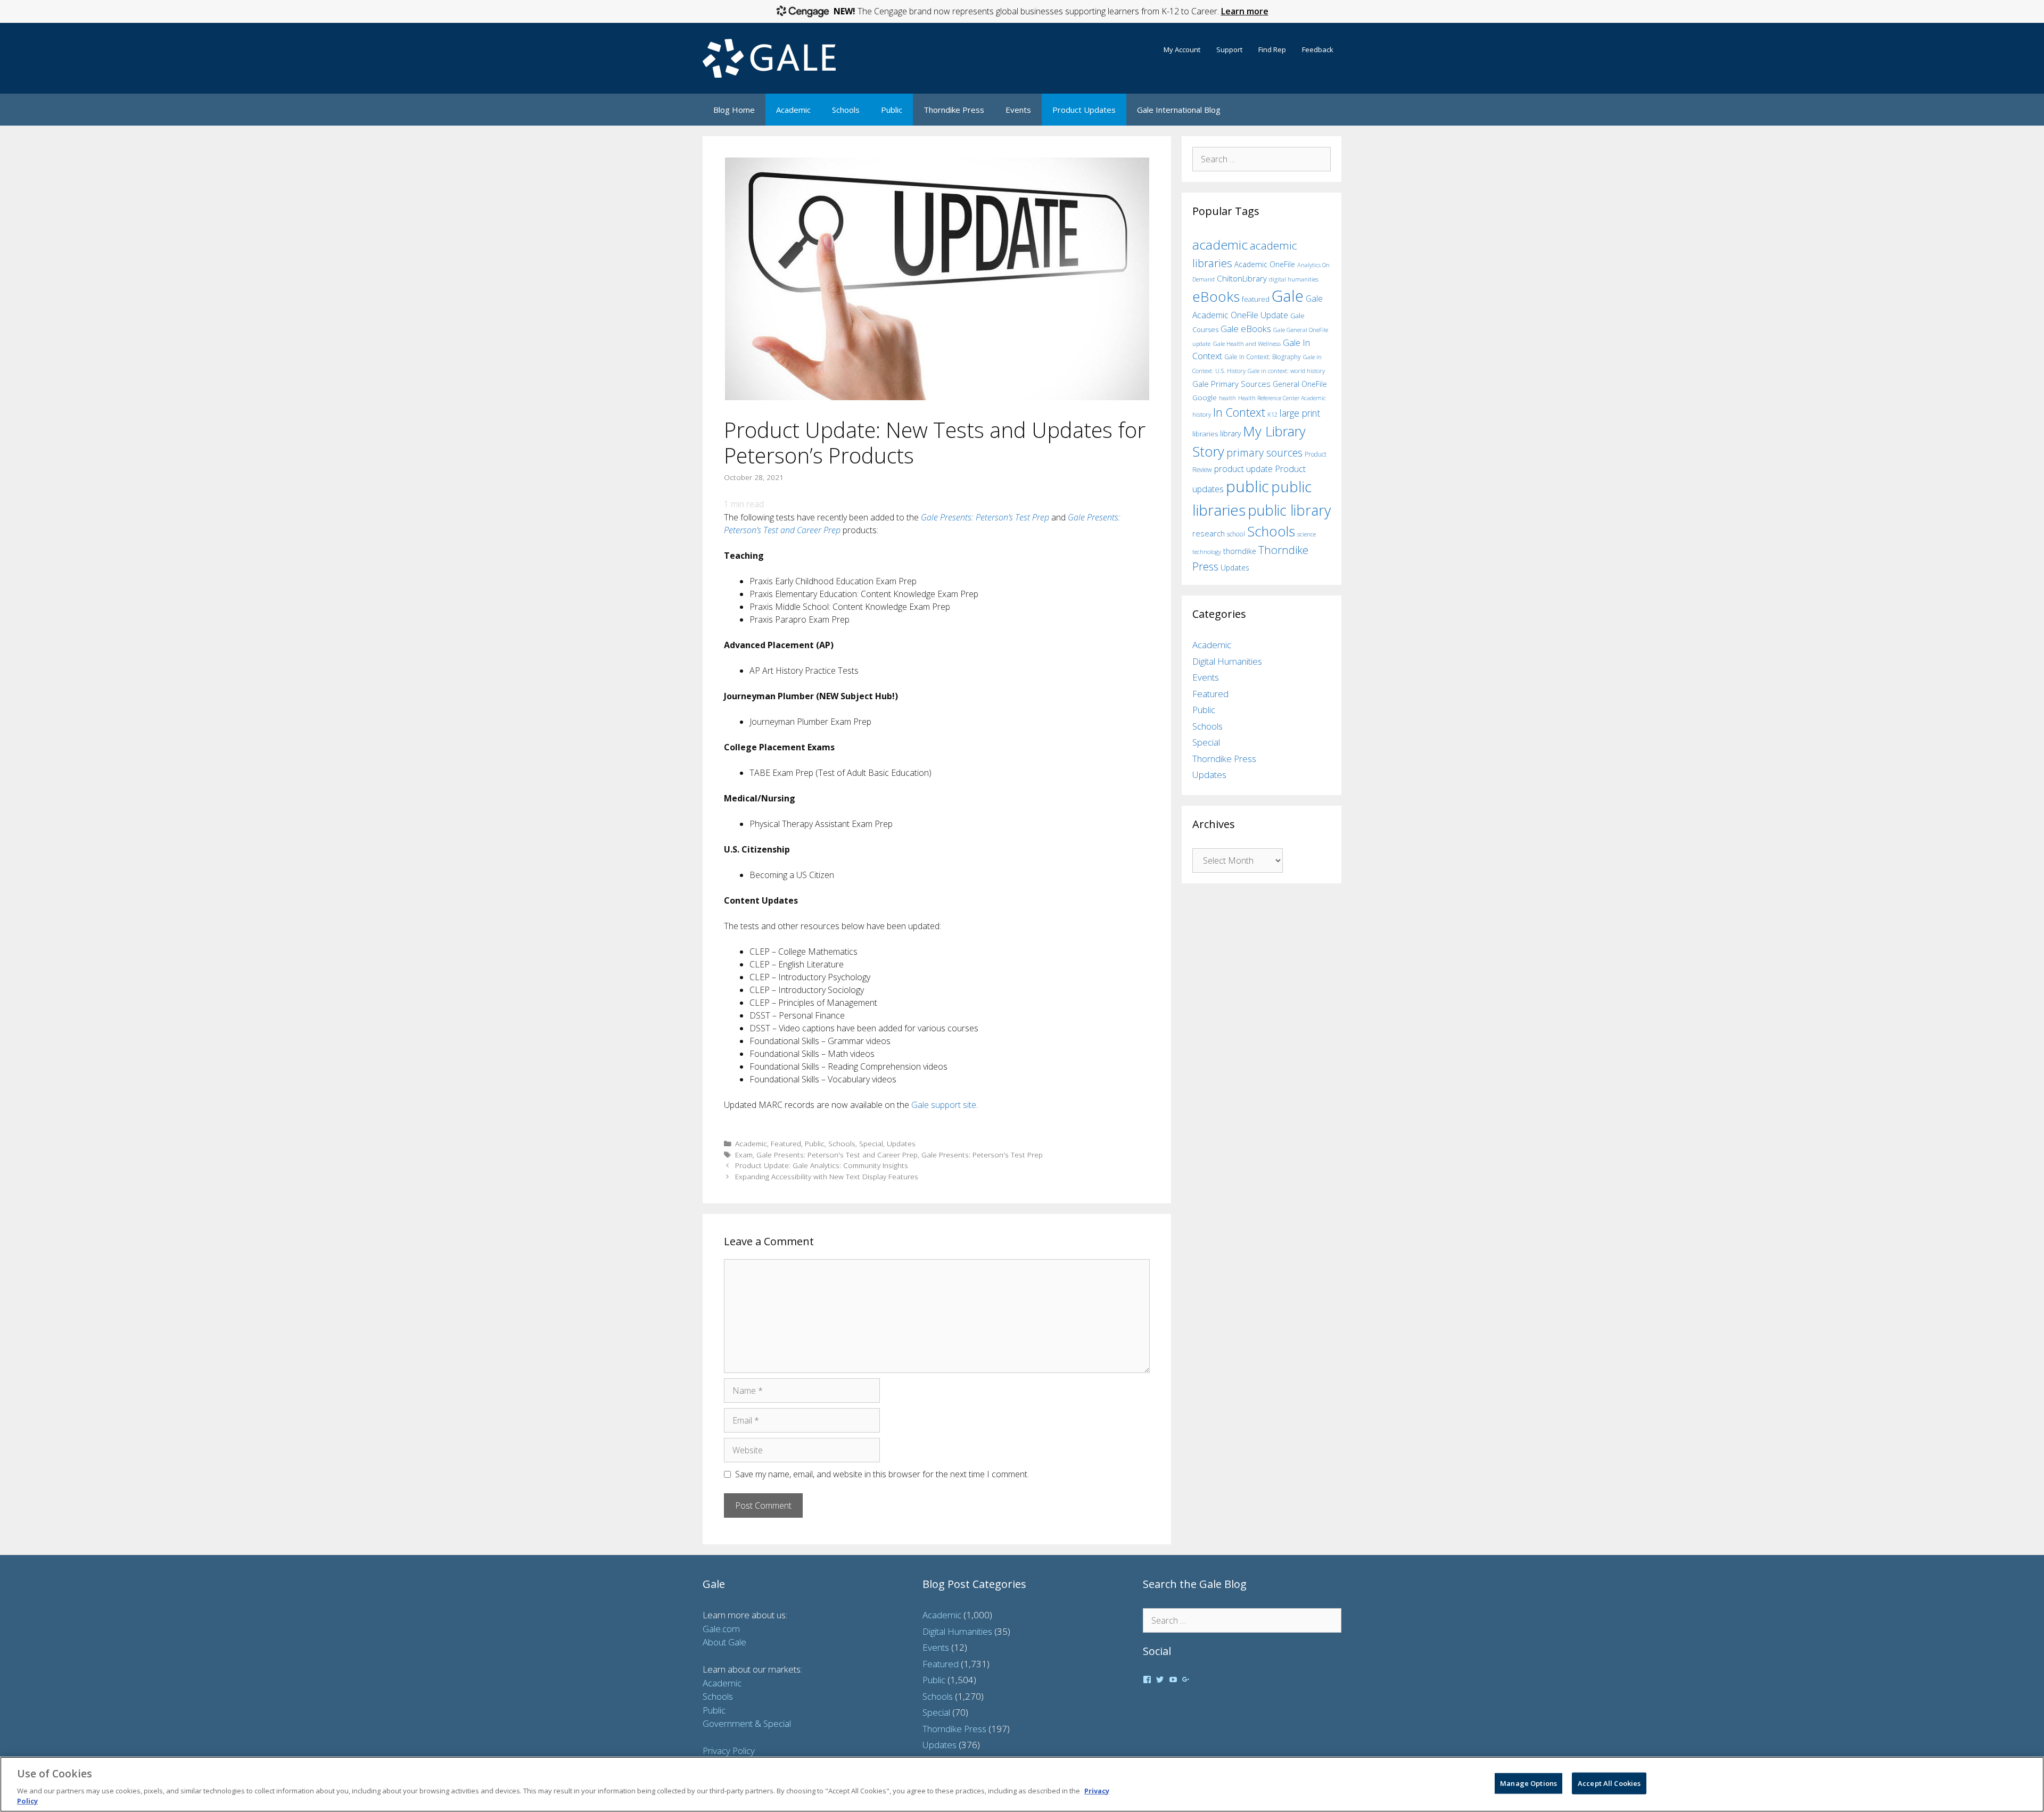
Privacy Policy (729, 1751)
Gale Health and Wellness (1247, 344)
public (1247, 486)
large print (1300, 413)
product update (1243, 469)
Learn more (1245, 11)
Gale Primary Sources (1231, 384)
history (1202, 414)
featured (1256, 299)
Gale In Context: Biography (1263, 357)
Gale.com (721, 1629)
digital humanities (1294, 279)
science (1307, 534)
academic (1220, 245)
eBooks (1216, 296)
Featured (786, 1143)
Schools (846, 110)
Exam (744, 1155)
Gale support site (944, 1105)
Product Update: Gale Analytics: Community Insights (822, 1165)
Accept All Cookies (1609, 1783)
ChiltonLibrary (1242, 279)
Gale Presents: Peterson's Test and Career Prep (837, 1155)
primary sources (1264, 453)
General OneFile (1300, 384)
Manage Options (1528, 1783)
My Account (1182, 49)
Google (1205, 398)
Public (892, 110)
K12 (1272, 414)
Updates (901, 1143)
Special (871, 1143)
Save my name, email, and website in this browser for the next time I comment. (882, 1474)
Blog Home (734, 110)
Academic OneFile (1265, 264)
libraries (1205, 434)
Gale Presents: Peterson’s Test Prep (985, 517)
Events (1018, 110)
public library (1289, 510)
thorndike (1240, 551)
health (1227, 398)
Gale (1288, 296)
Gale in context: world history (1286, 371)
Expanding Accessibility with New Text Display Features (827, 1176)
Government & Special (747, 1723)
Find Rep (1272, 49)
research (1209, 533)
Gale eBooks (1246, 329)
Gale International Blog (1179, 110)
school (1236, 534)
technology (1207, 552)
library (1230, 433)
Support (1229, 49)
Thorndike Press (954, 110)
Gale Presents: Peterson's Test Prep (982, 1155)
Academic (793, 110)
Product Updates (1084, 110)
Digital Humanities (1227, 661)
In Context (1239, 412)
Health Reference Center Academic (1282, 398)
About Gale (724, 1642)
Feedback (1318, 49)
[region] (1022, 1784)
